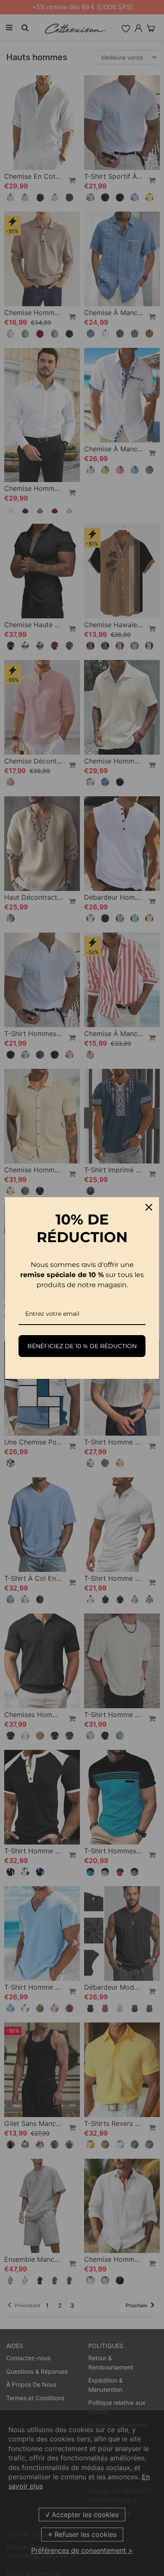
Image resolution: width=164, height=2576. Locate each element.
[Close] (149, 1207)
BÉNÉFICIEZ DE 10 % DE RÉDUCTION (82, 1346)
